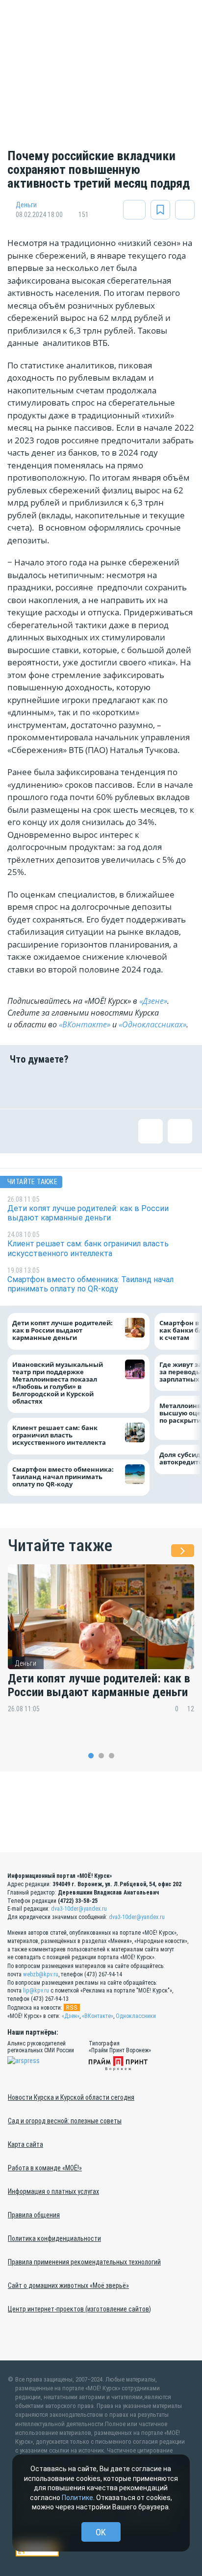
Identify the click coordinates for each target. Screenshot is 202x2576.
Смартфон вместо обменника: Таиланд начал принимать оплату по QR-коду (63, 1476)
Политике (77, 2498)
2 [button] (101, 1756)
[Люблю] (85, 1087)
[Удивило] (117, 1087)
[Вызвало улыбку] (53, 1087)
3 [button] (112, 1756)
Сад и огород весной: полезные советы (65, 2121)
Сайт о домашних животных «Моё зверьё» (68, 2285)
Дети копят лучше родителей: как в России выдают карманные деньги (63, 1330)
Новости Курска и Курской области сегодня (71, 2097)
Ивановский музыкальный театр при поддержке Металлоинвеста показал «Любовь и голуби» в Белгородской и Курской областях (58, 1383)
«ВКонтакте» (85, 1024)
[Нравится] (22, 1087)
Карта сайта (25, 2144)
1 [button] (91, 1756)
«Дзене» (153, 1001)
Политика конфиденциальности (54, 2238)
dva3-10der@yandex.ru (79, 1909)
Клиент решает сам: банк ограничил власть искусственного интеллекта (59, 1435)
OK (101, 2532)
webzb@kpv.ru (41, 1974)
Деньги (26, 205)
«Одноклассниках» (152, 1024)
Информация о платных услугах (53, 2191)
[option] (101, 1646)
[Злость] (180, 1087)
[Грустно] (149, 1087)
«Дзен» (71, 2016)
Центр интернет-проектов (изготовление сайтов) (79, 2309)
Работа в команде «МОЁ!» (45, 2168)
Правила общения (34, 2215)
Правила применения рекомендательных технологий (84, 2262)
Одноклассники (136, 2016)
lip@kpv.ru (36, 1991)
